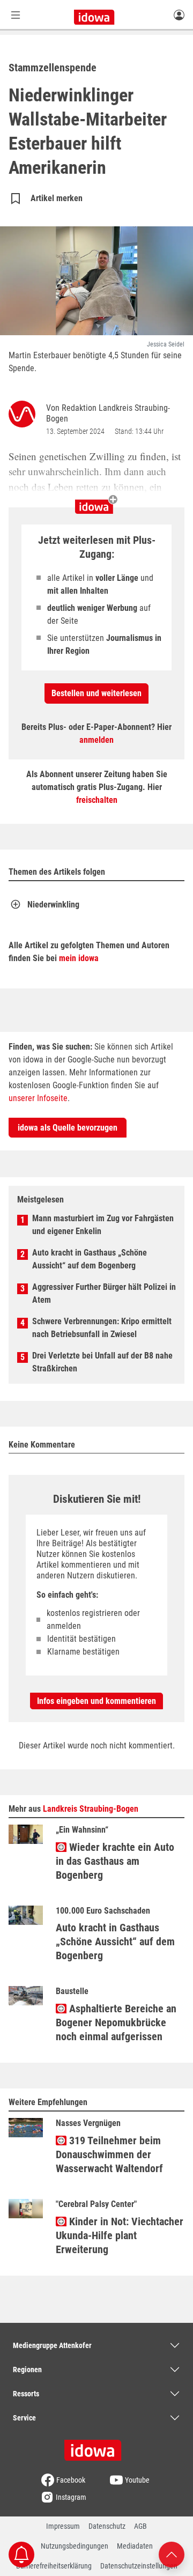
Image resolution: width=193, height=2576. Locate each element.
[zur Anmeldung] (179, 14)
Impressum (63, 2526)
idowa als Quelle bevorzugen (68, 1128)
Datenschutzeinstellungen (139, 2566)
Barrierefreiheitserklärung (54, 2566)
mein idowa (79, 958)
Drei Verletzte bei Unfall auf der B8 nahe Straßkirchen (102, 1362)
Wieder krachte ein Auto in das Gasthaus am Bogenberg (115, 1861)
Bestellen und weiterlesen (96, 693)
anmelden (96, 740)
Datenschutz (107, 2526)
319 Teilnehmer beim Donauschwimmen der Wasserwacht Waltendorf (109, 2154)
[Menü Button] (16, 15)
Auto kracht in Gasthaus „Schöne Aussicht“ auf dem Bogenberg (90, 1259)
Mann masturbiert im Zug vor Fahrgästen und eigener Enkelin (103, 1225)
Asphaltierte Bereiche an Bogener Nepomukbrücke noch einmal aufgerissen (116, 2023)
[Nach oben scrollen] (172, 2554)
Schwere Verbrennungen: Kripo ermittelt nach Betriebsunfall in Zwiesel (102, 1328)
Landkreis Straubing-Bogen (91, 1809)
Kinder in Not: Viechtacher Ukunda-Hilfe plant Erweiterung (120, 2235)
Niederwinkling (53, 905)
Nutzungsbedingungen (75, 2546)
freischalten (97, 800)
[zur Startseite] (96, 2447)
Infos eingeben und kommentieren (96, 1701)
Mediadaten (135, 2546)
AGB (140, 2526)
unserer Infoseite (38, 1098)
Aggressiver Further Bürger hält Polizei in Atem (104, 1293)
